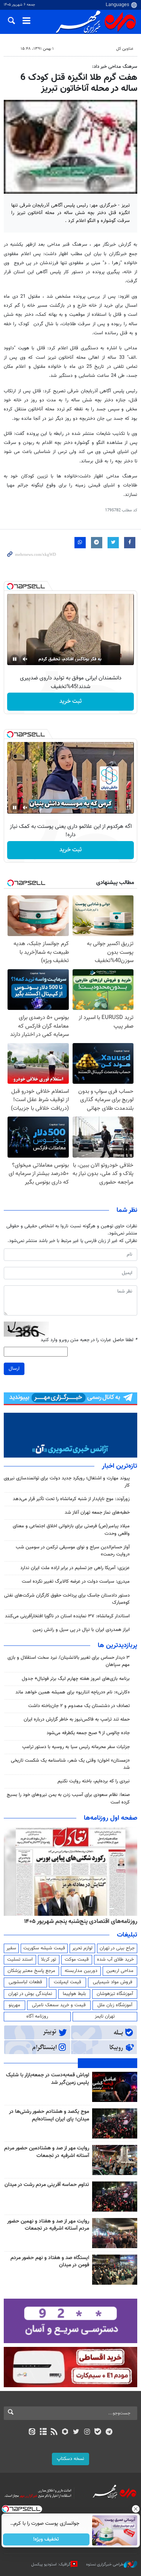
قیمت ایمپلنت (67, 1982)
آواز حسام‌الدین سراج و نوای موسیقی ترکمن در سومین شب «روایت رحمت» (73, 1551)
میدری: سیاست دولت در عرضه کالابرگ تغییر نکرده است (76, 1582)
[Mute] (25, 659)
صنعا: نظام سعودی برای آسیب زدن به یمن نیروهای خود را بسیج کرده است (68, 1798)
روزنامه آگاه (37, 2016)
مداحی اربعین (120, 1971)
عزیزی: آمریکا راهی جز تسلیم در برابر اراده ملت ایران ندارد (75, 1568)
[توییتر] (76, 2432)
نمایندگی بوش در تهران (30, 1994)
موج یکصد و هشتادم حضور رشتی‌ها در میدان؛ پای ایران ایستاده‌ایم (49, 2116)
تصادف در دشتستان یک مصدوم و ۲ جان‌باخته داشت (79, 1706)
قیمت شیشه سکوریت (44, 1948)
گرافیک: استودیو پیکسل (51, 2565)
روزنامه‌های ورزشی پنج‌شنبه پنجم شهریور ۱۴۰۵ (83, 1921)
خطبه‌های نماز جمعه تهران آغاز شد (97, 1513)
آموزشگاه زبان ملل (115, 2005)
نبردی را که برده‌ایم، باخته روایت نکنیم (94, 1781)
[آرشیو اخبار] (43, 2432)
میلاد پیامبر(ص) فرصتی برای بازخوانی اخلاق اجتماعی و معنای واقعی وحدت (71, 1530)
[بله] (98, 2432)
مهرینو (14, 2005)
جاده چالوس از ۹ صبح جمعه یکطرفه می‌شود (88, 1733)
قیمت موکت (77, 1960)
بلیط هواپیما (74, 1994)
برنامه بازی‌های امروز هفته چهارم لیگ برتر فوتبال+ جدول (76, 1679)
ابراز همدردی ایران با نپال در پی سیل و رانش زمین (81, 1630)
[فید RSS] (54, 2432)
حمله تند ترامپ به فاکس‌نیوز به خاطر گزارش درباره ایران (77, 1719)
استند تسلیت (20, 1960)
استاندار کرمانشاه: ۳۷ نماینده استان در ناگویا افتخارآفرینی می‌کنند (67, 1616)
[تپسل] (10, 586)
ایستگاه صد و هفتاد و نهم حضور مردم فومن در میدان (50, 2262)
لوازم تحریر (82, 1948)
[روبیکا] (65, 2432)
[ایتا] (32, 2432)
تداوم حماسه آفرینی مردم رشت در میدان (47, 2185)
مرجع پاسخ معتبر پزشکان (31, 1971)
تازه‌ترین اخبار (120, 1466)
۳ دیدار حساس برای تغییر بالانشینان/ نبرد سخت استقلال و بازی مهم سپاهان (69, 1661)
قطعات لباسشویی (25, 1982)
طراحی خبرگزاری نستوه (105, 2565)
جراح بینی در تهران (117, 1948)
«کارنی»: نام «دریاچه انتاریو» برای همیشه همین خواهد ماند (73, 1692)
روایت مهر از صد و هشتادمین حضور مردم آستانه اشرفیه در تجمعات (47, 2152)
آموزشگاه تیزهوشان (115, 1994)
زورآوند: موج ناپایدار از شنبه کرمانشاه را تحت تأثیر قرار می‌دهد (71, 1499)
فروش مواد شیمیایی (113, 1982)
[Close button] (135, 2509)
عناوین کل (125, 49)
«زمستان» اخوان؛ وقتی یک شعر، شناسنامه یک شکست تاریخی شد (70, 1764)
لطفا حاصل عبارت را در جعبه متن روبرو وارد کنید (89, 1340)
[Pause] (15, 659)
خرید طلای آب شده (115, 1960)
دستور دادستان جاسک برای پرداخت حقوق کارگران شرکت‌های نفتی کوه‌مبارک (67, 1599)
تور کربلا (49, 1960)
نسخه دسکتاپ (70, 2459)
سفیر (11, 1948)
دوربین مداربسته (81, 1971)
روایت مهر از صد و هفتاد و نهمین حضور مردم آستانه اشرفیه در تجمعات (48, 2225)
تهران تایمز (105, 2016)
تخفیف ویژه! (46, 2539)
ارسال (14, 1369)
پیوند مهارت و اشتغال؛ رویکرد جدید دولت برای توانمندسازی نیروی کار (67, 1482)
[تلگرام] (109, 2432)
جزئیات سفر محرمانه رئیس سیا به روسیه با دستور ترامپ (76, 1747)
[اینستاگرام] (87, 2432)
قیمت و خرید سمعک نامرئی (59, 2005)
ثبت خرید (70, 701)
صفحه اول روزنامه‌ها (111, 1818)
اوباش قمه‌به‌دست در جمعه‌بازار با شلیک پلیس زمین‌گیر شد (48, 2079)
